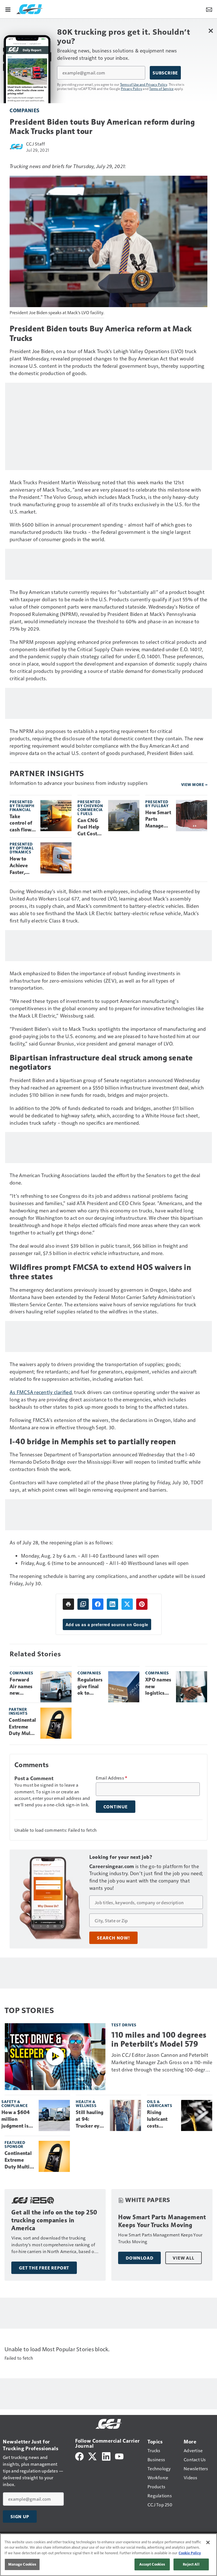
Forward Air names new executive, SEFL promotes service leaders (21, 1687)
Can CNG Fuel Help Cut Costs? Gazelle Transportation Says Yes (90, 827)
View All (183, 2258)
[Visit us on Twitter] (93, 2456)
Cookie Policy (190, 2553)
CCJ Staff (35, 144)
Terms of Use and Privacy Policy (144, 84)
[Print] (68, 1604)
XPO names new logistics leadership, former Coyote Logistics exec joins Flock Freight (158, 1687)
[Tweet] (127, 1604)
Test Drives (124, 2025)
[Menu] (8, 9)
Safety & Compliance (15, 2103)
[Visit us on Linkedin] (106, 2456)
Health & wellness (86, 2103)
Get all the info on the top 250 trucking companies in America (54, 2220)
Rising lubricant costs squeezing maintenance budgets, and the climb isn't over (162, 2119)
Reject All (191, 2564)
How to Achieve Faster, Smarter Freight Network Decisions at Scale (21, 866)
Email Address (112, 1778)
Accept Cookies (152, 2564)
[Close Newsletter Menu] (211, 31)
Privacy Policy (132, 89)
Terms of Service (161, 89)
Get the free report (44, 2268)
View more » (194, 784)
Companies (25, 110)
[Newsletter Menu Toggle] (209, 9)
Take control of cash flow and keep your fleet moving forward (21, 824)
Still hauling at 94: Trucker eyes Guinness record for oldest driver (90, 2119)
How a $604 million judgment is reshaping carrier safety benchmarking (18, 2119)
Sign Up (20, 2516)
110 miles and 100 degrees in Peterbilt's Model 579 (159, 2039)
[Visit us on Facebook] (79, 2456)
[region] (108, 2555)
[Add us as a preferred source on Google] (83, 1604)
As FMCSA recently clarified (41, 1392)
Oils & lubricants (160, 2103)
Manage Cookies (22, 2564)
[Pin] (142, 1604)
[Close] (208, 2542)
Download (139, 2258)
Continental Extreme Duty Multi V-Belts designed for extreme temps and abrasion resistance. (22, 1727)
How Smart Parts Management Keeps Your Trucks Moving (158, 820)
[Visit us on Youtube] (119, 2456)
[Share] (98, 1604)
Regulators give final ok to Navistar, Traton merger (90, 1687)
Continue (116, 1807)
